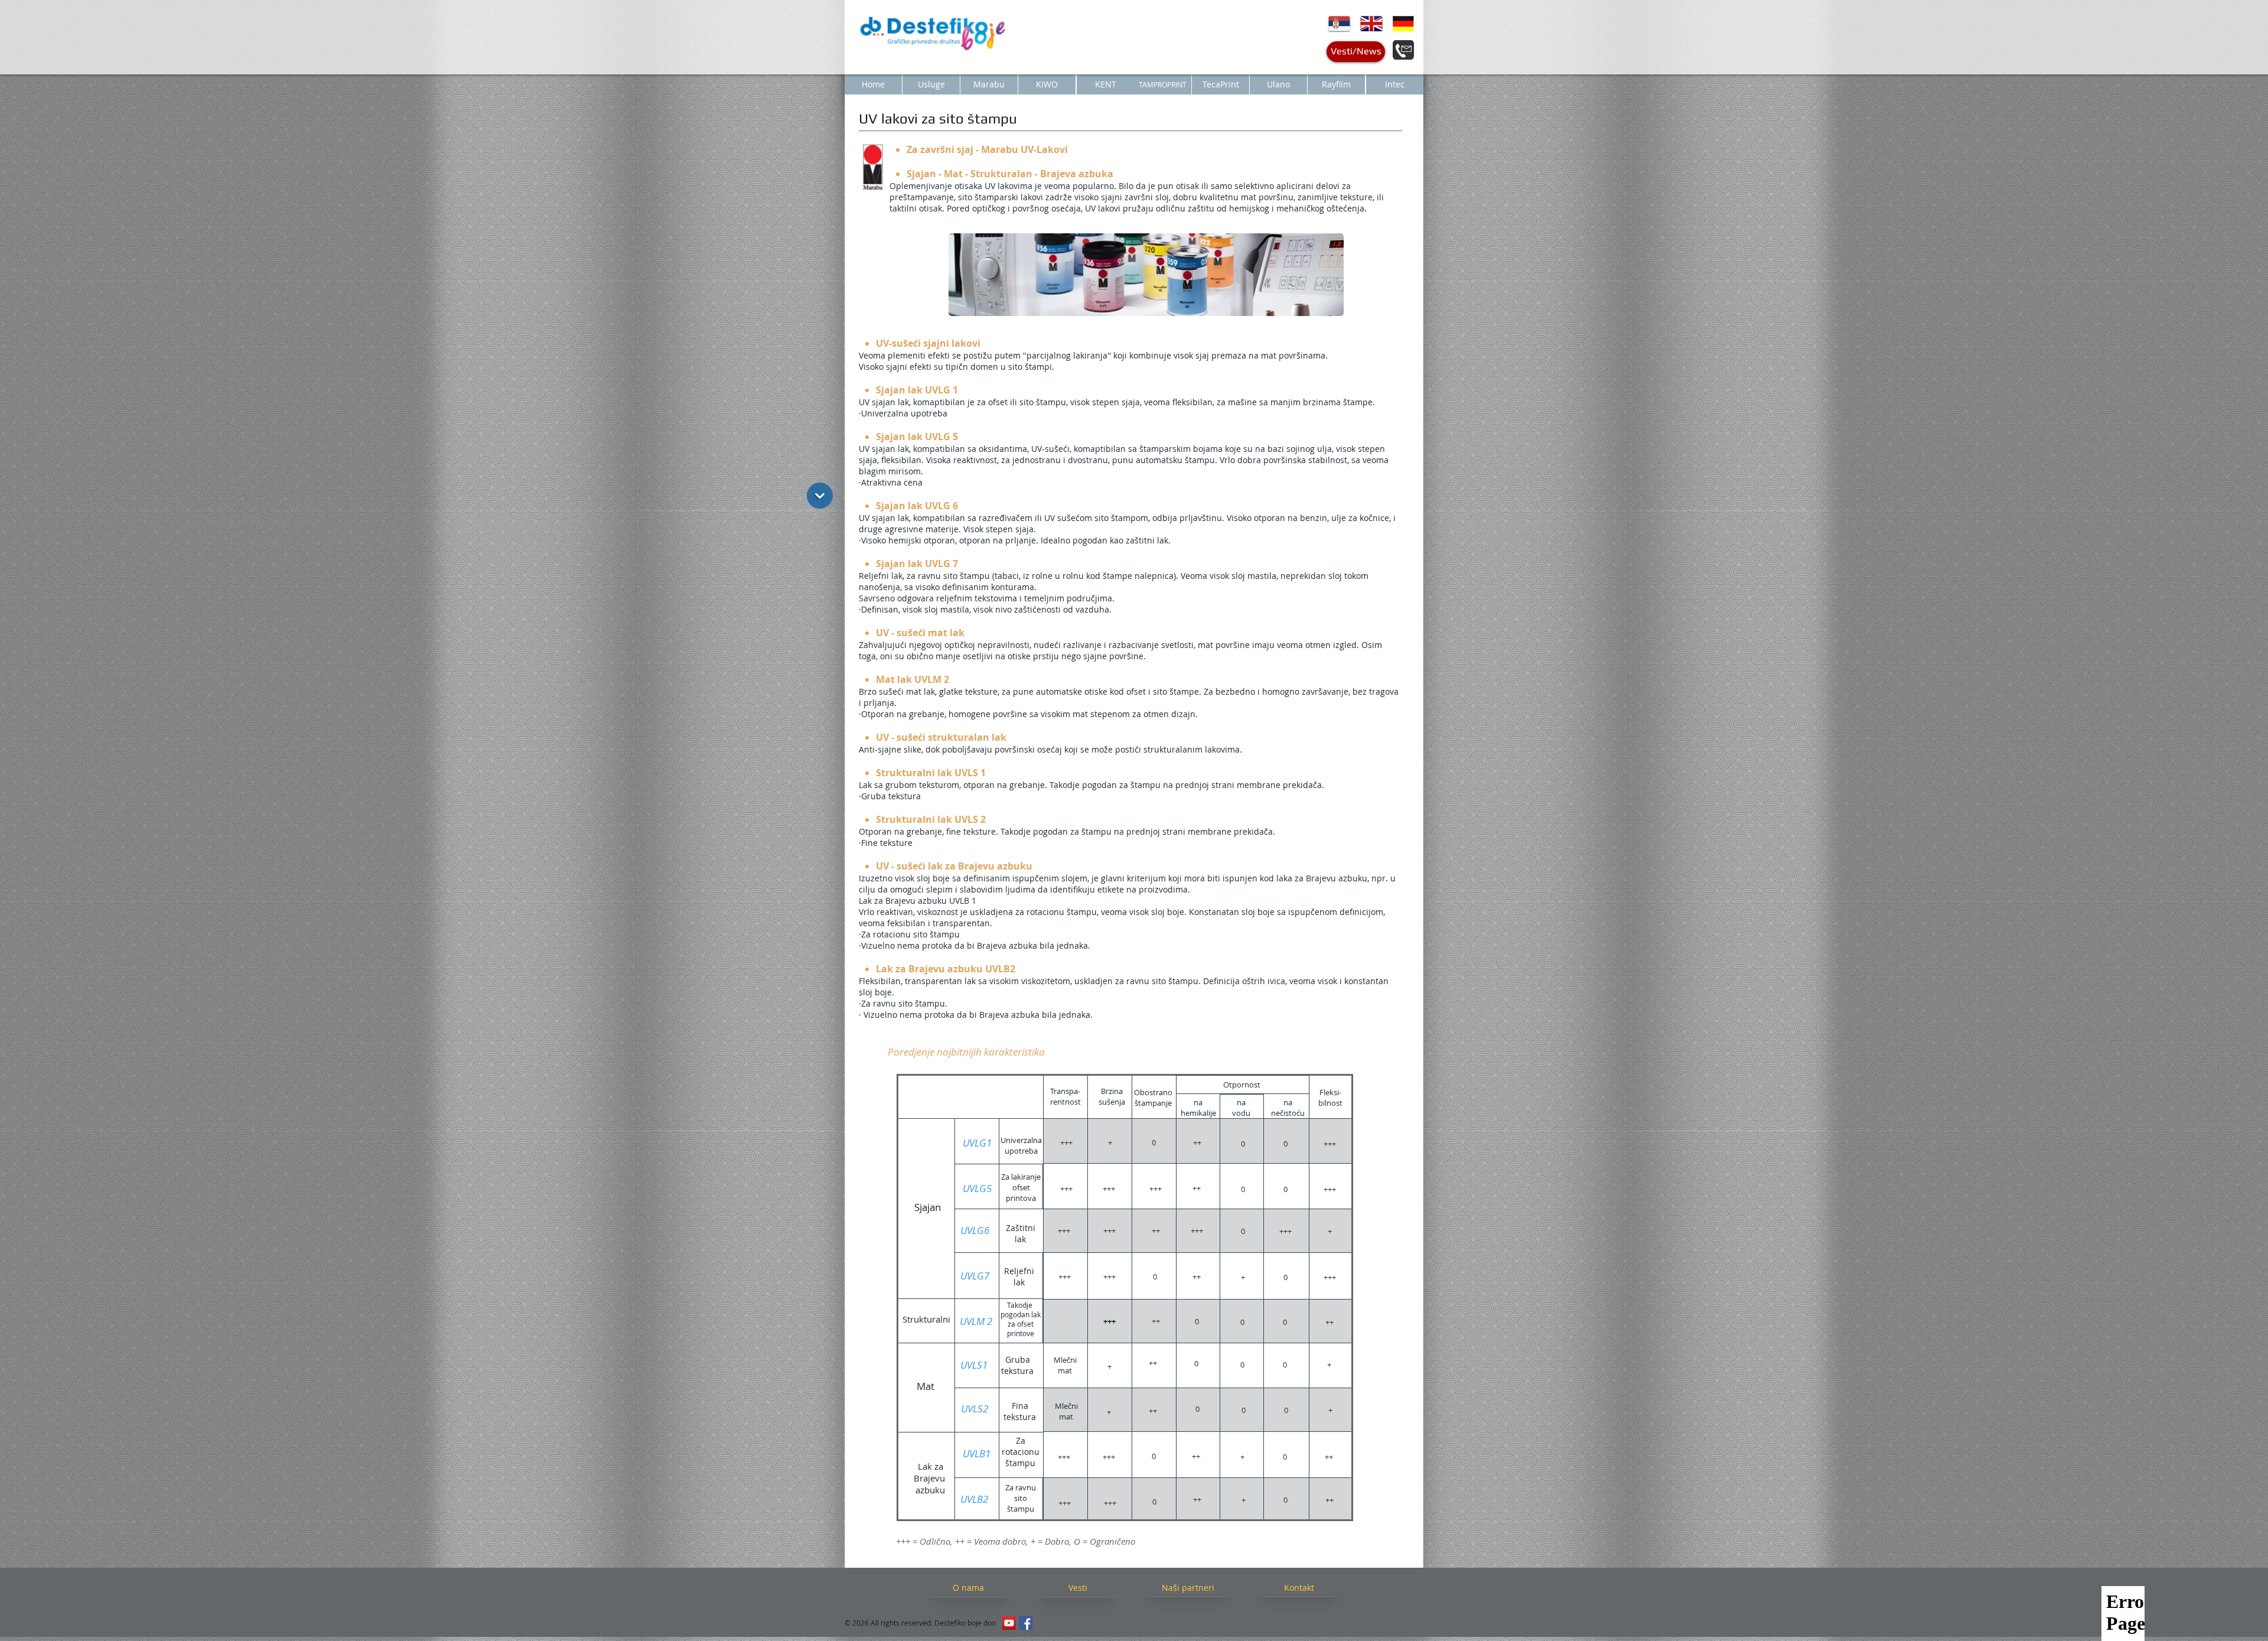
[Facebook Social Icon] (1026, 1623)
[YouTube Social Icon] (1009, 1623)
